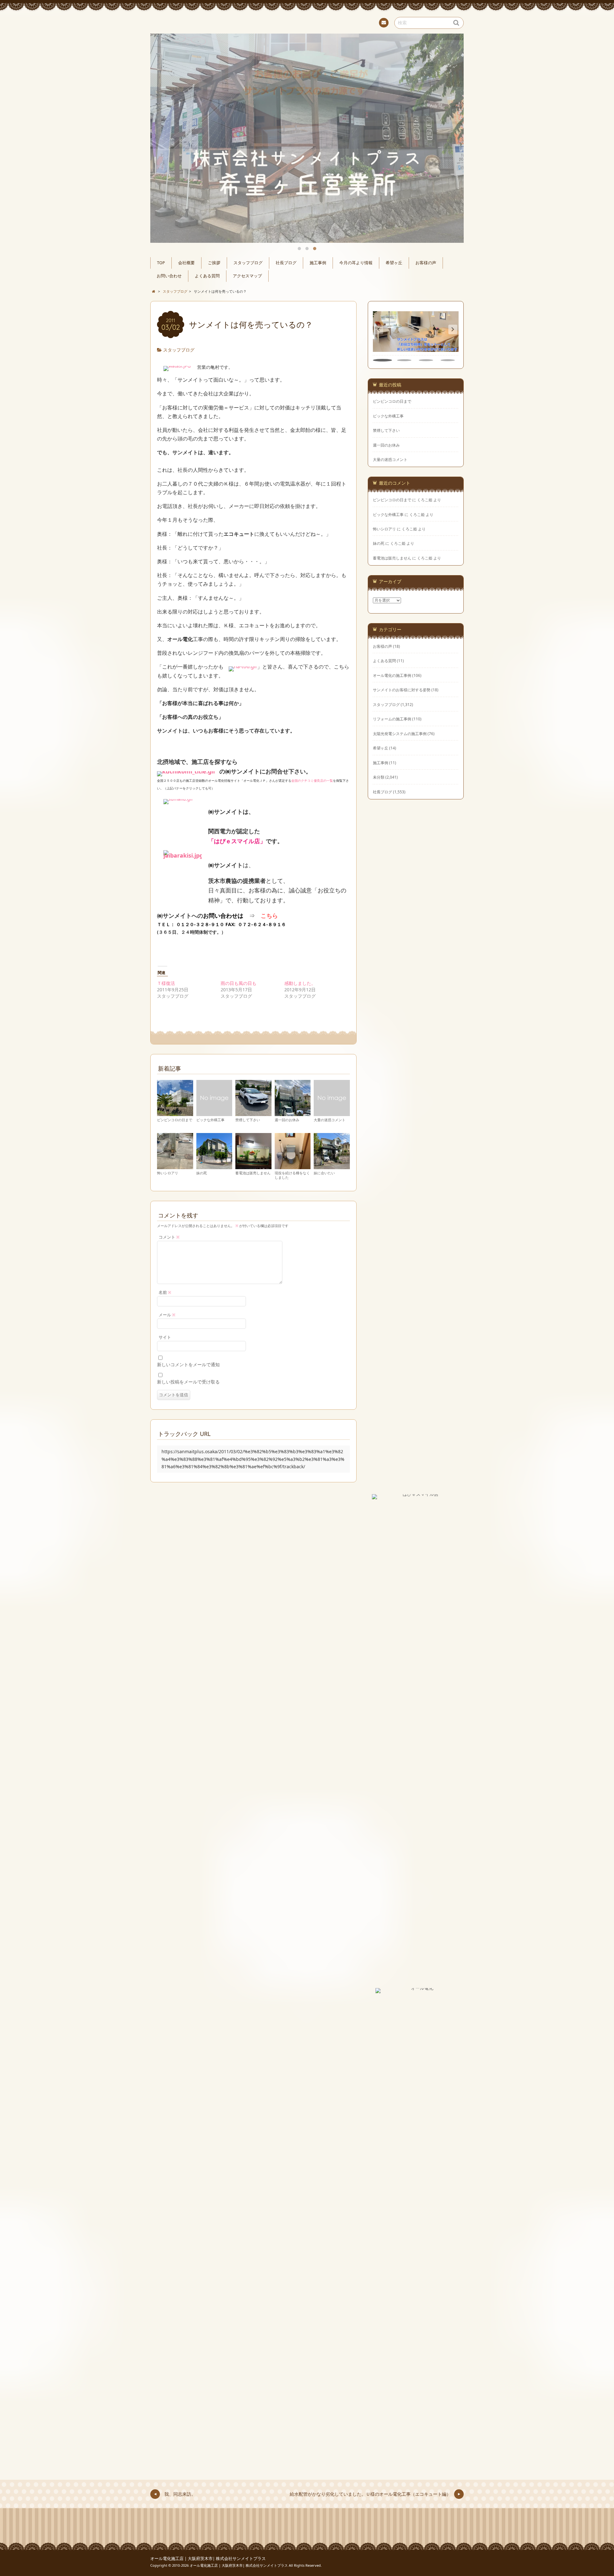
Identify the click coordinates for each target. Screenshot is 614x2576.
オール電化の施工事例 (392, 675)
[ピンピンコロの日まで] (175, 1113)
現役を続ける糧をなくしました (292, 1175)
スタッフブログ (248, 263)
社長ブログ (286, 263)
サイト (165, 1337)
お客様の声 (426, 263)
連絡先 (384, 23)
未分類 (379, 777)
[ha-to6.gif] (243, 667)
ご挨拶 (214, 263)
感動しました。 (300, 983)
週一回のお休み (287, 1120)
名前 (165, 1292)
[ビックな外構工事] (214, 1113)
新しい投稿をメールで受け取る (188, 1382)
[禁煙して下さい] (253, 1113)
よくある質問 (207, 276)
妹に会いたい (324, 1173)
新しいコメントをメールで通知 (188, 1364)
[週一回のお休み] (293, 1113)
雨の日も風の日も (239, 983)
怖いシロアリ (168, 1173)
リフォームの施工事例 (392, 719)
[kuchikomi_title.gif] (186, 772)
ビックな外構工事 (210, 1120)
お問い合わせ (169, 276)
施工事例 (318, 263)
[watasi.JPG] (177, 367)
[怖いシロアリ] (175, 1166)
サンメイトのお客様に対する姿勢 (402, 690)
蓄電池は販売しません (253, 1173)
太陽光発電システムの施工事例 (400, 733)
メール (167, 1315)
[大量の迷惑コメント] (332, 1113)
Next (452, 108)
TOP (161, 263)
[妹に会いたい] (332, 1166)
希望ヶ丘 (394, 263)
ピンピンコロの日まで (175, 1120)
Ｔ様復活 (166, 983)
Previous (162, 108)
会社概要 (186, 263)
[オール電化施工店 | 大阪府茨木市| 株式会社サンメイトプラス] (307, 22)
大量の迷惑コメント (330, 1120)
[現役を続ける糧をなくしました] (293, 1166)
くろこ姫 (425, 500)
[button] (453, 329)
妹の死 (202, 1173)
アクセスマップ (247, 276)
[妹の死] (214, 1166)
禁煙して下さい (248, 1120)
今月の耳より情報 (356, 263)
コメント (169, 1237)
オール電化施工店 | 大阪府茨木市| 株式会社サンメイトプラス (208, 2559)
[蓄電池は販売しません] (253, 1166)
